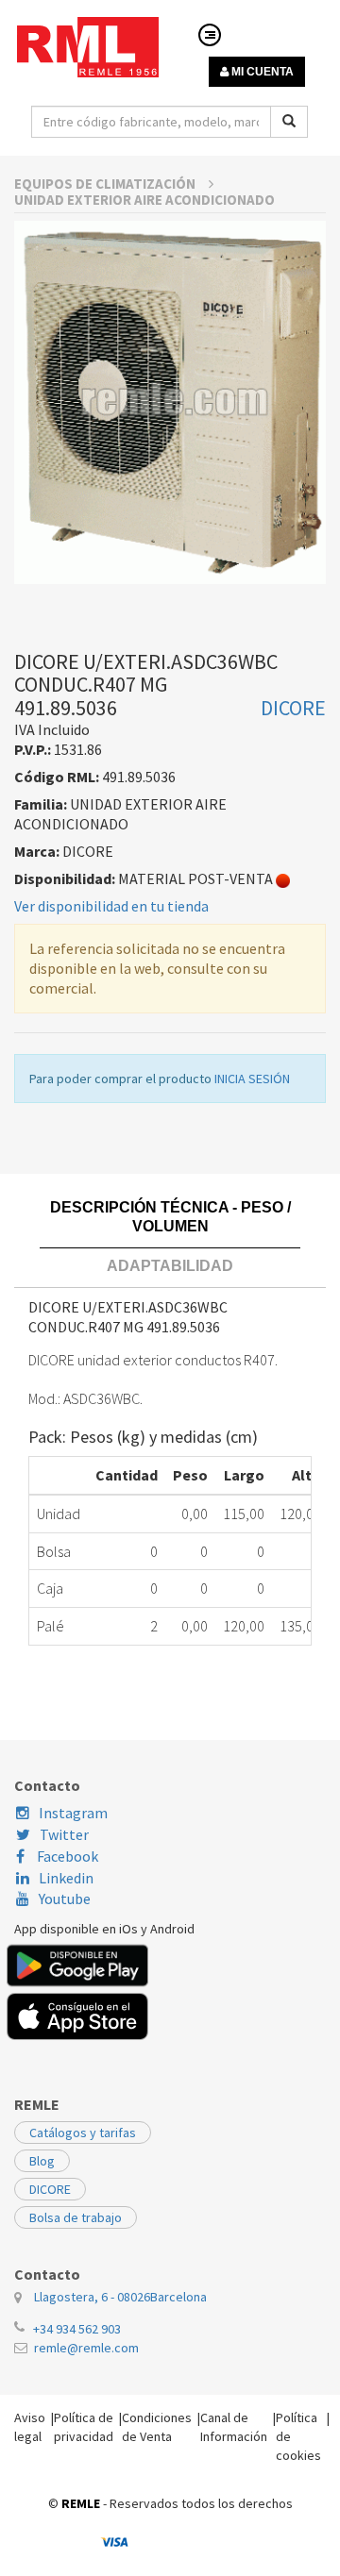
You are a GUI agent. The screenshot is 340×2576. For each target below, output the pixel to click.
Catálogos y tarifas (83, 2133)
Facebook (66, 1856)
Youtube (65, 1899)
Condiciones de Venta (157, 2427)
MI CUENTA (261, 72)
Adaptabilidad (170, 1266)
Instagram (73, 1813)
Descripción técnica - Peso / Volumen (170, 1217)
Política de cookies (298, 2436)
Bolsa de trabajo (76, 2217)
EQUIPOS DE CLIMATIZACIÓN (106, 184)
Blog (42, 2161)
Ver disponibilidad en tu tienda (111, 906)
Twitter (64, 1834)
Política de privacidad (84, 2427)
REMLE (81, 2503)
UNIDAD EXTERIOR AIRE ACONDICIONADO (144, 200)
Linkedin (66, 1878)
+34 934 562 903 (77, 2329)
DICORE (50, 2189)
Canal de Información (234, 2427)
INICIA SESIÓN (252, 1079)
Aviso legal (30, 2427)
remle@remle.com (86, 2348)
